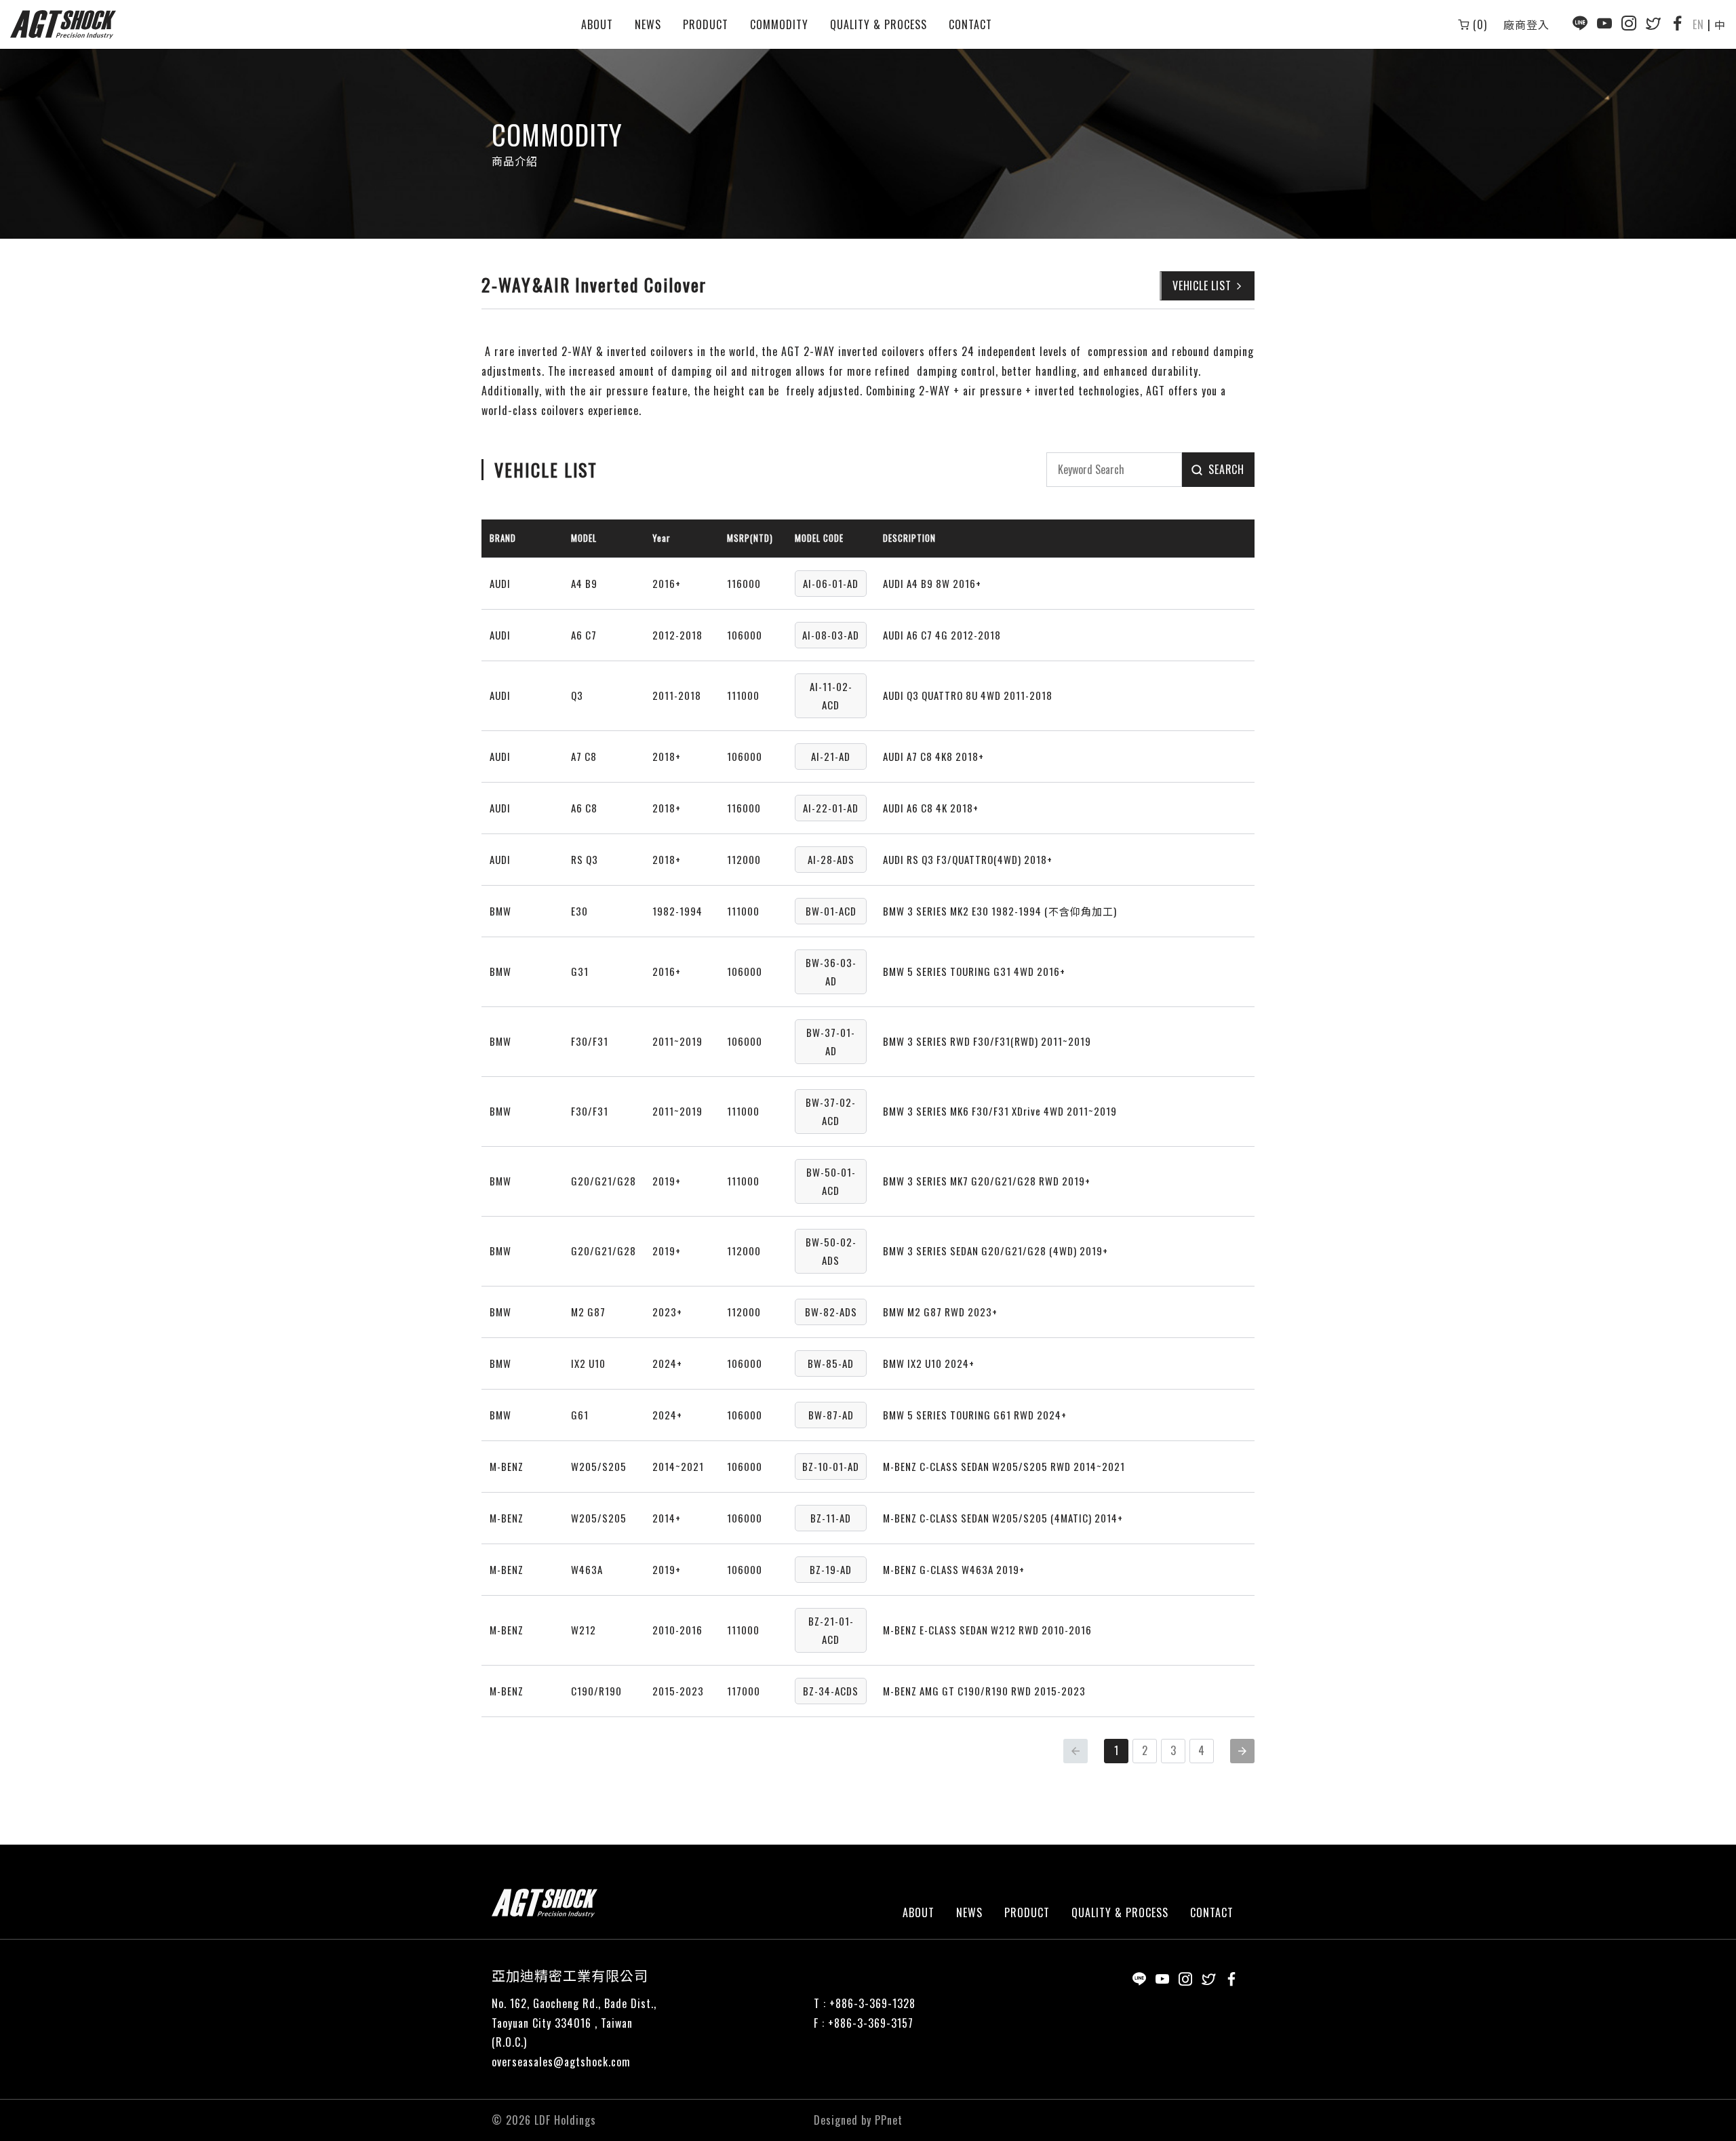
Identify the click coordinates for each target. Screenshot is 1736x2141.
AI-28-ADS (831, 859)
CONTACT (970, 24)
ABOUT (597, 24)
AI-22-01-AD (831, 808)
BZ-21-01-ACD (831, 1630)
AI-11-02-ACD (831, 695)
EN (1698, 24)
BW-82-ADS (831, 1312)
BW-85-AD (831, 1363)
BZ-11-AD (831, 1518)
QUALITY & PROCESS (879, 24)
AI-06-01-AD (831, 583)
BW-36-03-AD (831, 971)
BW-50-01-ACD (831, 1181)
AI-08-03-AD (831, 635)
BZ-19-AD (831, 1569)
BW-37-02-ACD (831, 1111)
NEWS (648, 24)
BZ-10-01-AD (831, 1466)
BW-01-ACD (831, 911)
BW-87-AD (831, 1415)
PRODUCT (706, 24)
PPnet (889, 2120)
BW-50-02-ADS (831, 1251)
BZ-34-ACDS (831, 1691)
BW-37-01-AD (831, 1041)
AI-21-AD (831, 756)
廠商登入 (1526, 24)
